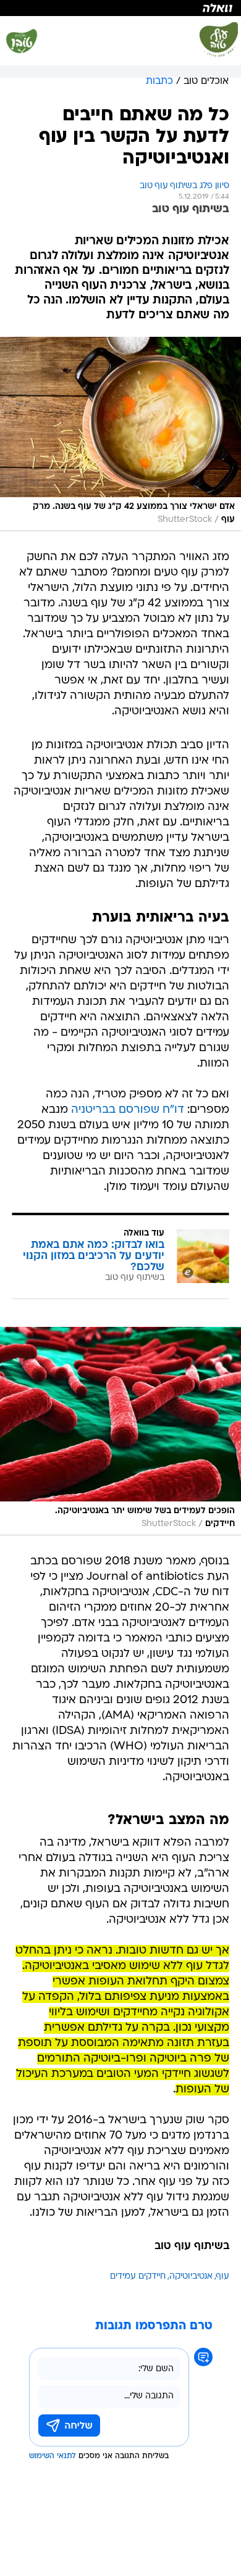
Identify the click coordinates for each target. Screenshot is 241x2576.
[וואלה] (120, 8)
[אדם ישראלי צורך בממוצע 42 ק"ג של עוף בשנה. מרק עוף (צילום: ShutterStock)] (120, 434)
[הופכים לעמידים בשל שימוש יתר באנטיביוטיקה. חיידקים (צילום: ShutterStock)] (120, 1431)
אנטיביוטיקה (191, 2277)
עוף (223, 2277)
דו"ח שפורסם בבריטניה (128, 1110)
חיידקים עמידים (138, 2277)
